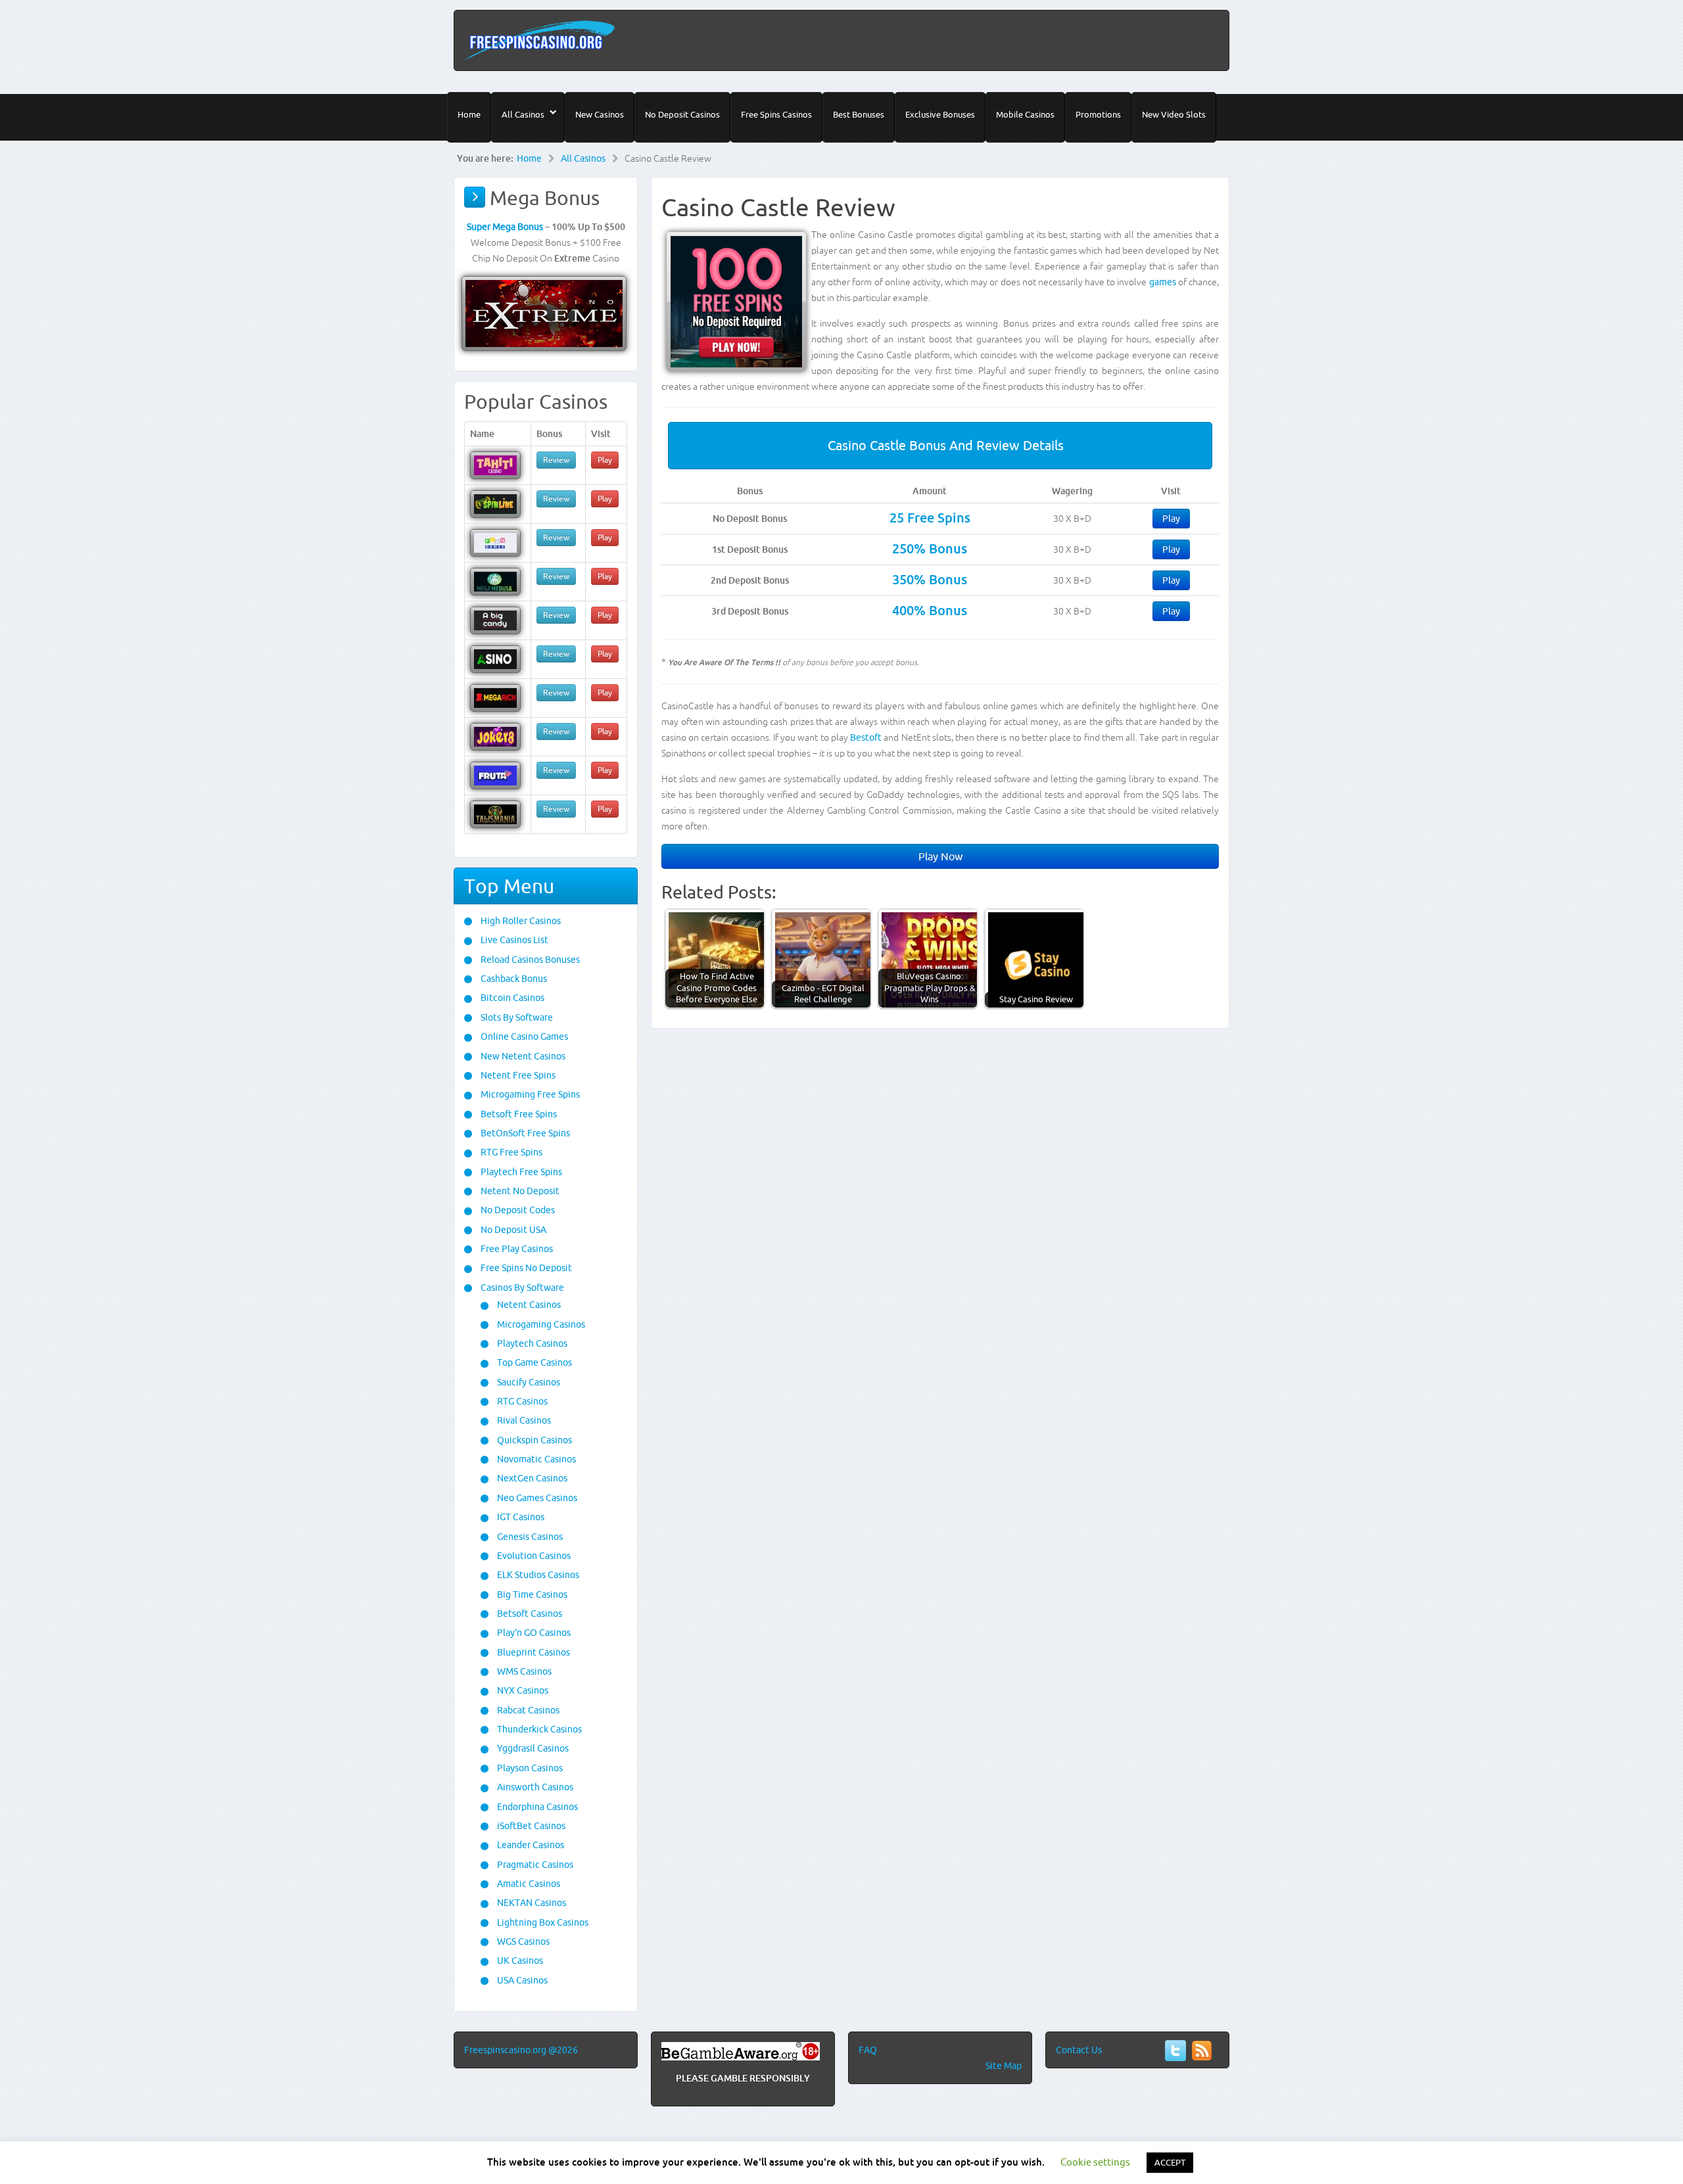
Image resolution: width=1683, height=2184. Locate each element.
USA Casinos (521, 1980)
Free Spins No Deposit (525, 1268)
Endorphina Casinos (536, 1807)
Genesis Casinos (529, 1537)
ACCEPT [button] (1170, 2162)
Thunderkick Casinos (538, 1729)
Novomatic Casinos (535, 1459)
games (1163, 282)
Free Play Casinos (516, 1249)
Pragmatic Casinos (534, 1865)
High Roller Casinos (520, 921)
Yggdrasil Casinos (532, 1748)
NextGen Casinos (531, 1478)
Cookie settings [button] (1095, 2162)
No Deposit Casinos (682, 114)
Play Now (940, 856)
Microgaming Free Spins (529, 1094)
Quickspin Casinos (533, 1440)
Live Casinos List (513, 940)
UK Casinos (519, 1961)
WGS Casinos (522, 1941)
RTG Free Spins (510, 1152)
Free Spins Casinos (776, 114)
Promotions (1098, 114)
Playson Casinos (529, 1768)
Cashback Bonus (513, 979)
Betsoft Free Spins (518, 1114)
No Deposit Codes (517, 1210)
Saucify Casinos (528, 1382)
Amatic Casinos (528, 1884)
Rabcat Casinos (527, 1710)
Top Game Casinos (533, 1362)
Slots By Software (516, 1017)
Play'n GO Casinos (533, 1633)
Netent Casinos (528, 1305)
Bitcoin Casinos (511, 998)
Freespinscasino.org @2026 (521, 2050)
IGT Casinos (520, 1517)
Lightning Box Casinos (542, 1922)
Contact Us (1079, 2050)
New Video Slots (1174, 114)
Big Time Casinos (531, 1594)
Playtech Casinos (531, 1343)
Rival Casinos (523, 1420)
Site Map (1004, 2066)
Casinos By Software (521, 1288)
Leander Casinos (530, 1845)
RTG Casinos (521, 1401)
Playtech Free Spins (520, 1172)
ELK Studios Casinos (537, 1575)
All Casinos (523, 114)
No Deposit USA (512, 1230)
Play (1171, 519)
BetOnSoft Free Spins (524, 1133)
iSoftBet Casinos (530, 1826)
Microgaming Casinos (540, 1324)
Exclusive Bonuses (940, 114)
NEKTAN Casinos (531, 1903)
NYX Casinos (522, 1690)
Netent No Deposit (519, 1191)
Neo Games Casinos (536, 1498)
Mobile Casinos (1025, 114)
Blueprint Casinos (533, 1652)
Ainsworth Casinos (534, 1787)
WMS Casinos (523, 1671)
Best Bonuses (859, 114)
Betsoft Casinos (529, 1614)
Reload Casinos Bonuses (529, 960)
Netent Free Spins (517, 1075)
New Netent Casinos (522, 1056)
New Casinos (600, 114)
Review (556, 460)
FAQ (868, 2050)
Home (469, 114)
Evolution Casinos (533, 1556)
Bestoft (866, 737)
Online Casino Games (523, 1036)
